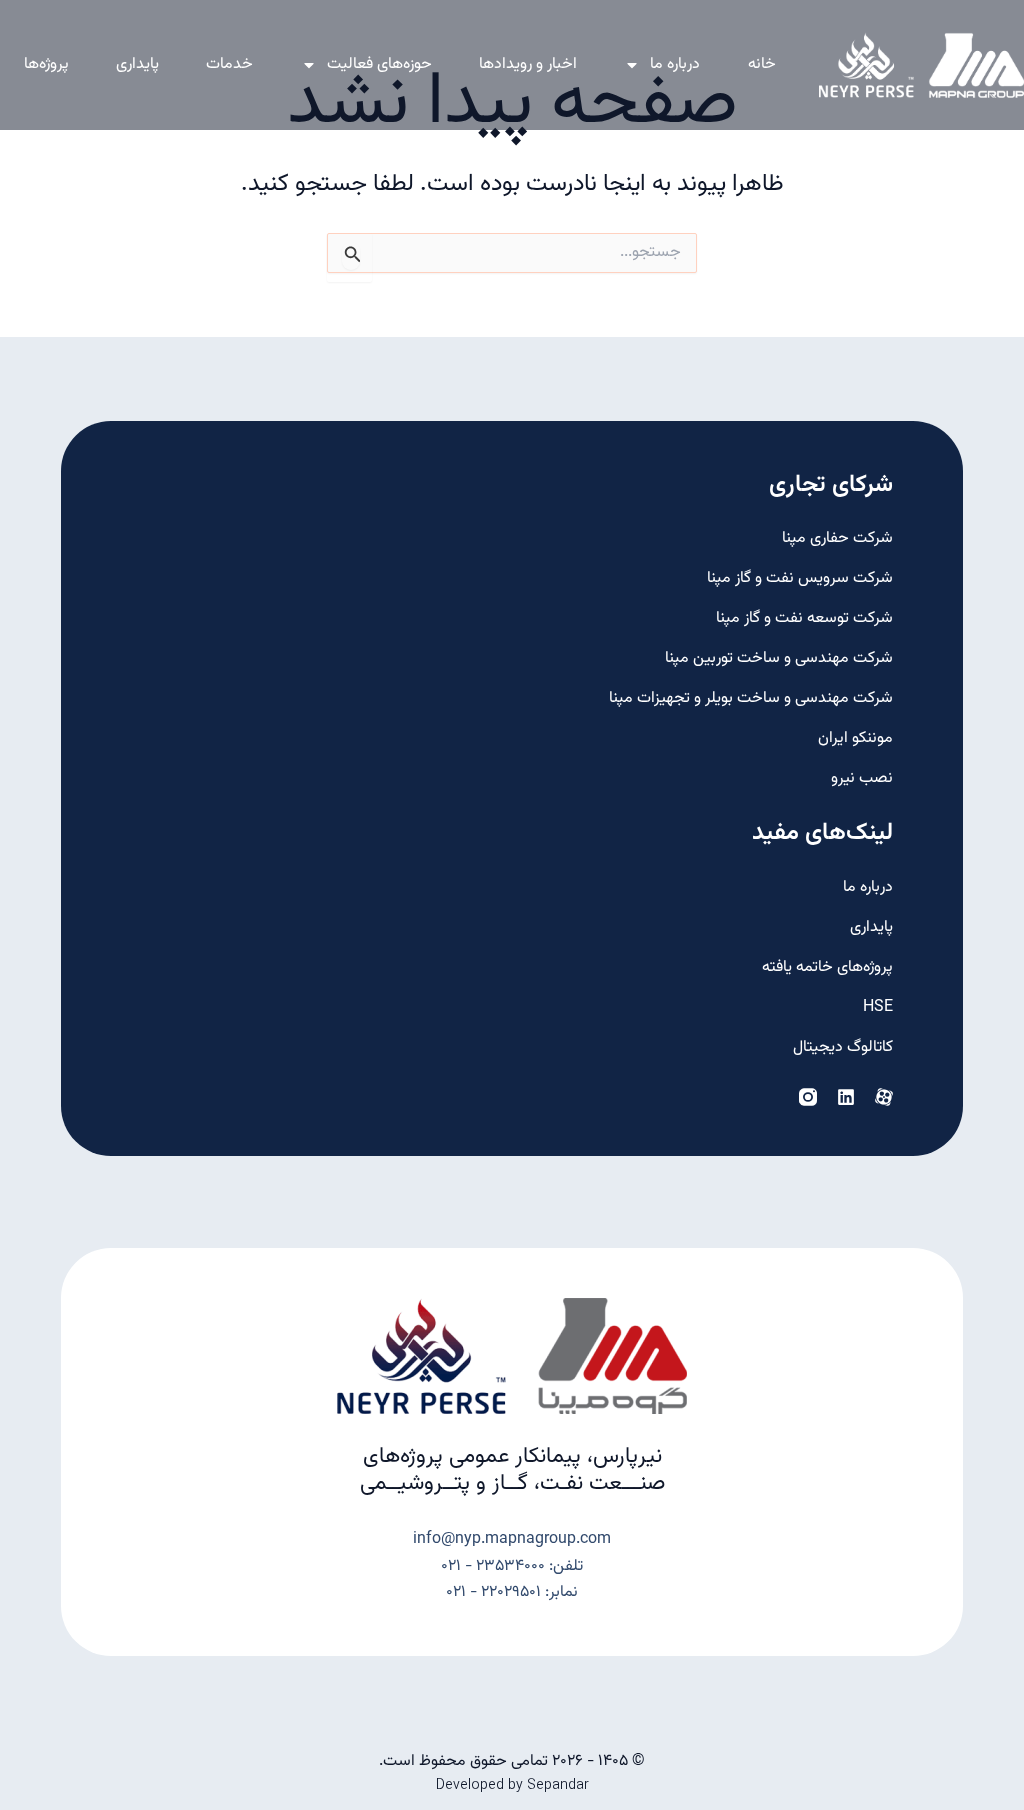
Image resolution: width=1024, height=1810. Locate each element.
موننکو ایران (855, 738)
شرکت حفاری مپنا (837, 538)
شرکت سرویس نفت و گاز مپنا (800, 578)
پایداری (137, 64)
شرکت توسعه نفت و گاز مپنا (804, 618)
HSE (878, 1007)
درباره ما (675, 64)
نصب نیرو (862, 778)
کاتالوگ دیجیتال (843, 1047)
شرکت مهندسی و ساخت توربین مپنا (779, 658)
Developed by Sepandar (512, 1785)
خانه (762, 64)
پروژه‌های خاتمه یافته (827, 967)
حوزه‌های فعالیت (379, 64)
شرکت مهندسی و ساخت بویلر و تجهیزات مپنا (751, 698)
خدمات (229, 64)
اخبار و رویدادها (528, 64)
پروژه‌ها (46, 64)
